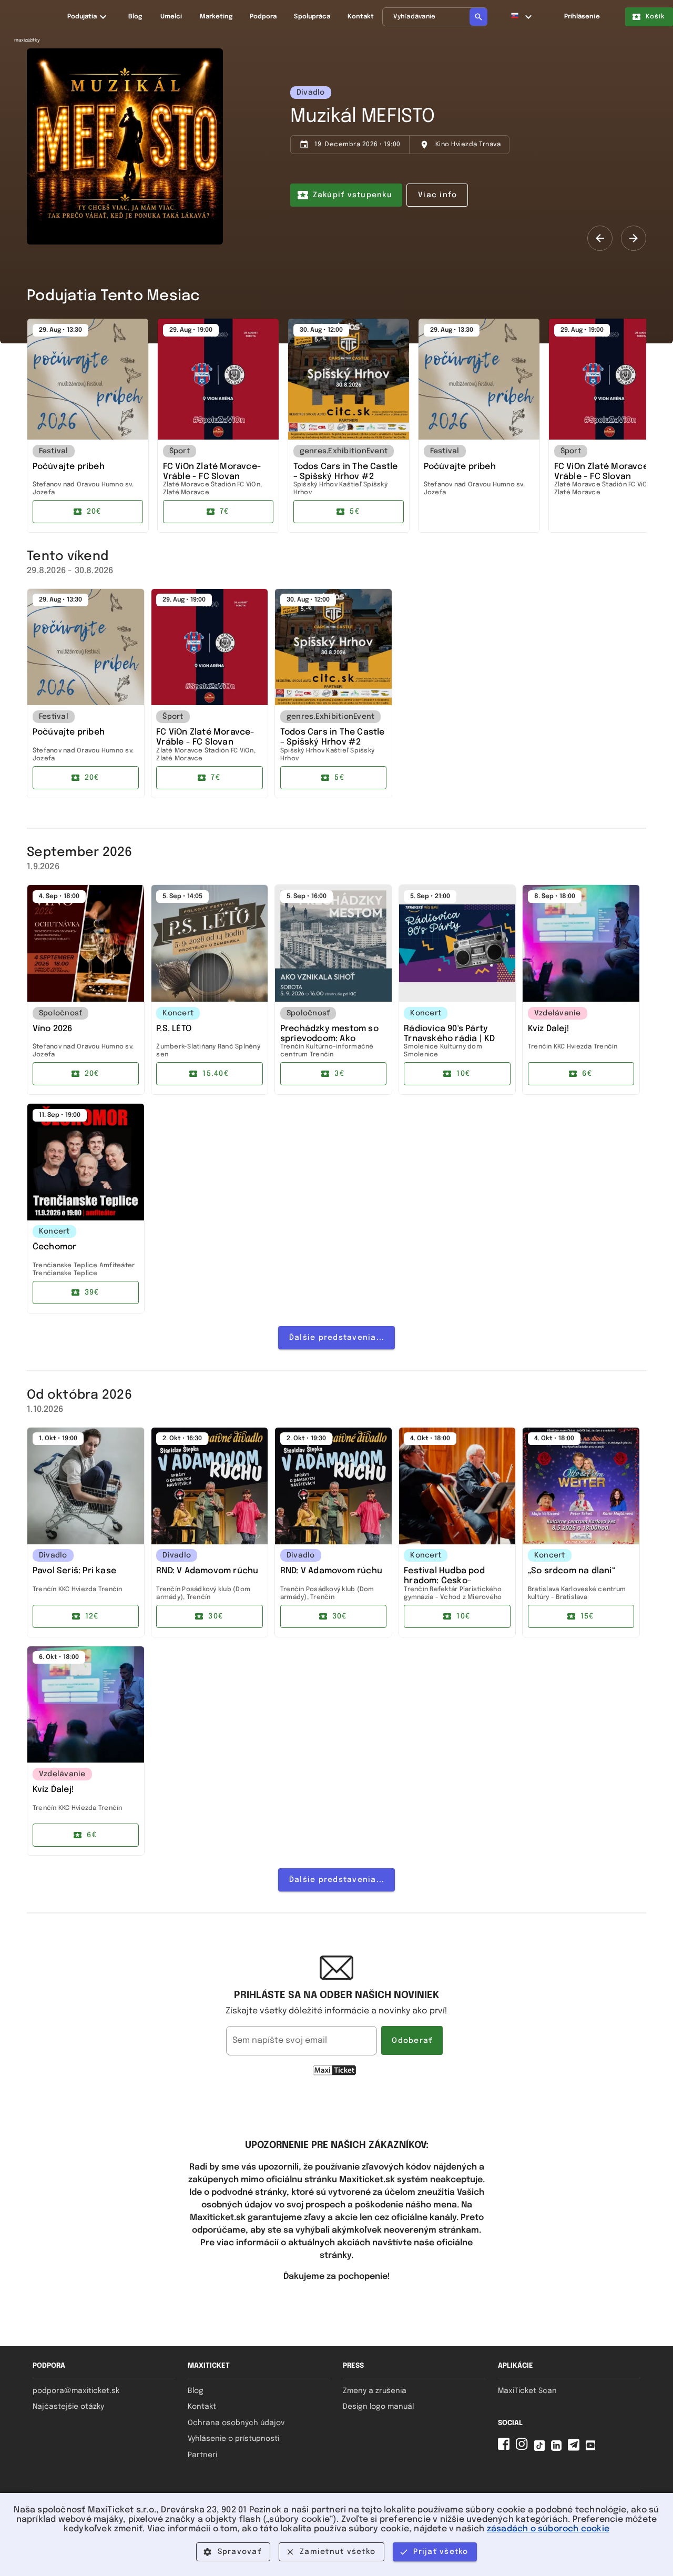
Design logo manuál (378, 2407)
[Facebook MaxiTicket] (506, 2448)
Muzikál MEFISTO (363, 117)
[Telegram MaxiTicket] (576, 2448)
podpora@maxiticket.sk (76, 2391)
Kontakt (202, 2407)
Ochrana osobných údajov (236, 2423)
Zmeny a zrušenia (375, 2391)
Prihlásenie (582, 17)
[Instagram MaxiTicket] (524, 2448)
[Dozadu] (600, 238)
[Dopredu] (634, 238)
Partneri (202, 2455)
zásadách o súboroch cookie (548, 2529)
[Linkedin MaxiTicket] (558, 2448)
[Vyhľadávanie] (478, 17)
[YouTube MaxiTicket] (593, 2448)
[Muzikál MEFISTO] (125, 146)
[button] (522, 17)
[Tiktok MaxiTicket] (542, 2448)
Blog (196, 2391)
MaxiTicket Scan (527, 2391)
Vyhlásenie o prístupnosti (233, 2439)
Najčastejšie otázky (68, 2407)
